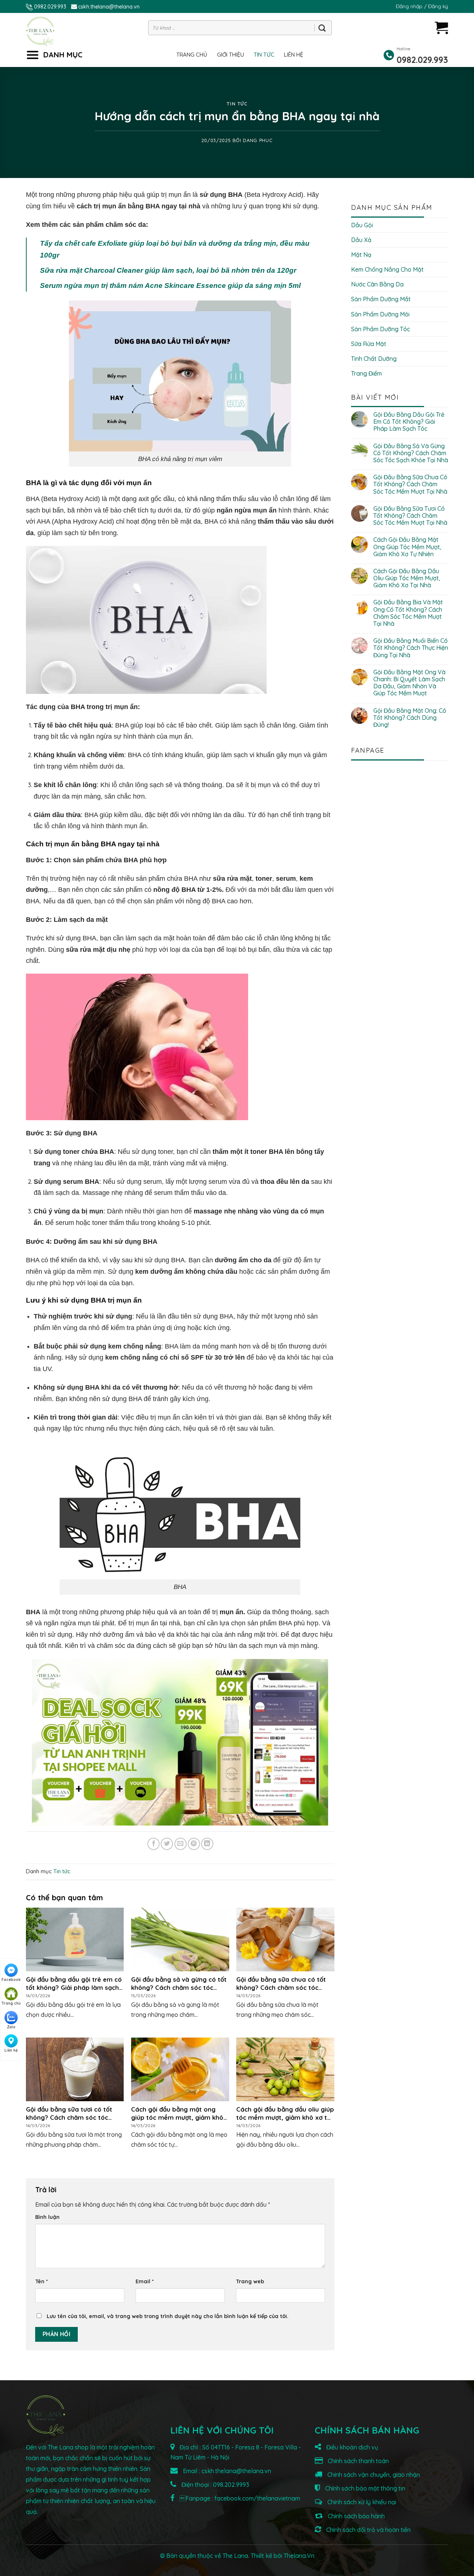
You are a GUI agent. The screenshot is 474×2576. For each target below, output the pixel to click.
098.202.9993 (231, 2485)
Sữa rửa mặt (369, 344)
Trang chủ (192, 55)
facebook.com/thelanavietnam (257, 2498)
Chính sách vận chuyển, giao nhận (373, 2475)
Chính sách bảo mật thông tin (364, 2488)
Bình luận (47, 2217)
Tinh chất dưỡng (374, 359)
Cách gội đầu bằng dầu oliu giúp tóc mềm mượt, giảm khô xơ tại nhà (407, 578)
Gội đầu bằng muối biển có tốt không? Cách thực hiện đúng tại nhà (411, 648)
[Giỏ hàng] (441, 28)
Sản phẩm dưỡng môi (380, 314)
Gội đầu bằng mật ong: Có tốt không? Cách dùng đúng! (410, 718)
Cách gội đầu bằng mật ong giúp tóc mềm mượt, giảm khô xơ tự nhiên (407, 547)
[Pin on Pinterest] (194, 1844)
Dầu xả (361, 240)
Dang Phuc (258, 140)
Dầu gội (362, 225)
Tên (41, 2281)
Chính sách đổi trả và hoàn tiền (368, 2530)
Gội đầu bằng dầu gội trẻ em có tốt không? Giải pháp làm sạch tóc (409, 422)
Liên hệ (294, 55)
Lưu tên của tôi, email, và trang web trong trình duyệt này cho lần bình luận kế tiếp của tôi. (168, 2316)
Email (145, 2281)
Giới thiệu (231, 55)
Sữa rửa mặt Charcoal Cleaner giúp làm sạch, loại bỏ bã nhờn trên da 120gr (168, 270)
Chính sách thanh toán (358, 2461)
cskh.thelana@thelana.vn (109, 7)
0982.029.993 (50, 7)
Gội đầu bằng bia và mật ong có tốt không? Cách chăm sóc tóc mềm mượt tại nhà (408, 613)
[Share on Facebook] (153, 1844)
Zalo (11, 2027)
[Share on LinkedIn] (207, 1844)
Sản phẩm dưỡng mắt (381, 299)
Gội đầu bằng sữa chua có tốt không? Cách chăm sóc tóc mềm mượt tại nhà (410, 484)
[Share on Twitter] (167, 1844)
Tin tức (264, 55)
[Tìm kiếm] (322, 28)
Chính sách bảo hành (355, 2516)
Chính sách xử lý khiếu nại (361, 2502)
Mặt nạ (361, 255)
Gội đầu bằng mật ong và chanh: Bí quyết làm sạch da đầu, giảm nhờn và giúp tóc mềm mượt (409, 683)
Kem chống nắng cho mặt (387, 269)
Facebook (11, 1980)
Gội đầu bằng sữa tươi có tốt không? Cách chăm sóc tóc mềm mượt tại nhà (410, 516)
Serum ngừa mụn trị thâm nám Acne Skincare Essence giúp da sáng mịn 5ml (170, 286)
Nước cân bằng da (377, 284)
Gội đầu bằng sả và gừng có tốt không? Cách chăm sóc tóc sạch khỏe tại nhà (411, 453)
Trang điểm (366, 373)
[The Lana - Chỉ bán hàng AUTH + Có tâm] (40, 31)
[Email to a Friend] (181, 1844)
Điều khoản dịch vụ (351, 2447)
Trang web (250, 2281)
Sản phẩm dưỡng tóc (380, 329)
